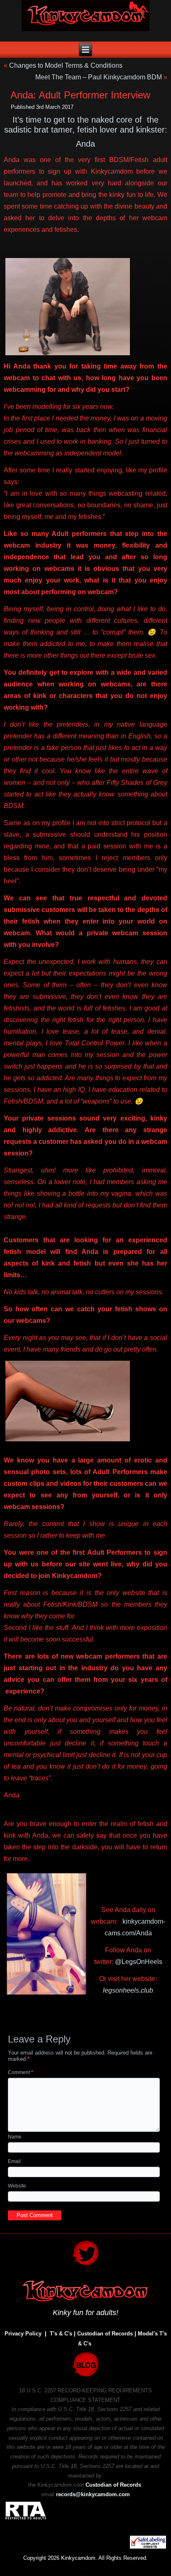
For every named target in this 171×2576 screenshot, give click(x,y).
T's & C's (61, 2334)
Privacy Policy (23, 2334)
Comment (21, 2072)
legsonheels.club (128, 1990)
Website (17, 2186)
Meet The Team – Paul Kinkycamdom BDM (99, 77)
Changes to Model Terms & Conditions (66, 65)
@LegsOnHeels (139, 1962)
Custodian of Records (105, 2334)
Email (14, 2161)
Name (15, 2137)
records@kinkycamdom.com (93, 2494)
